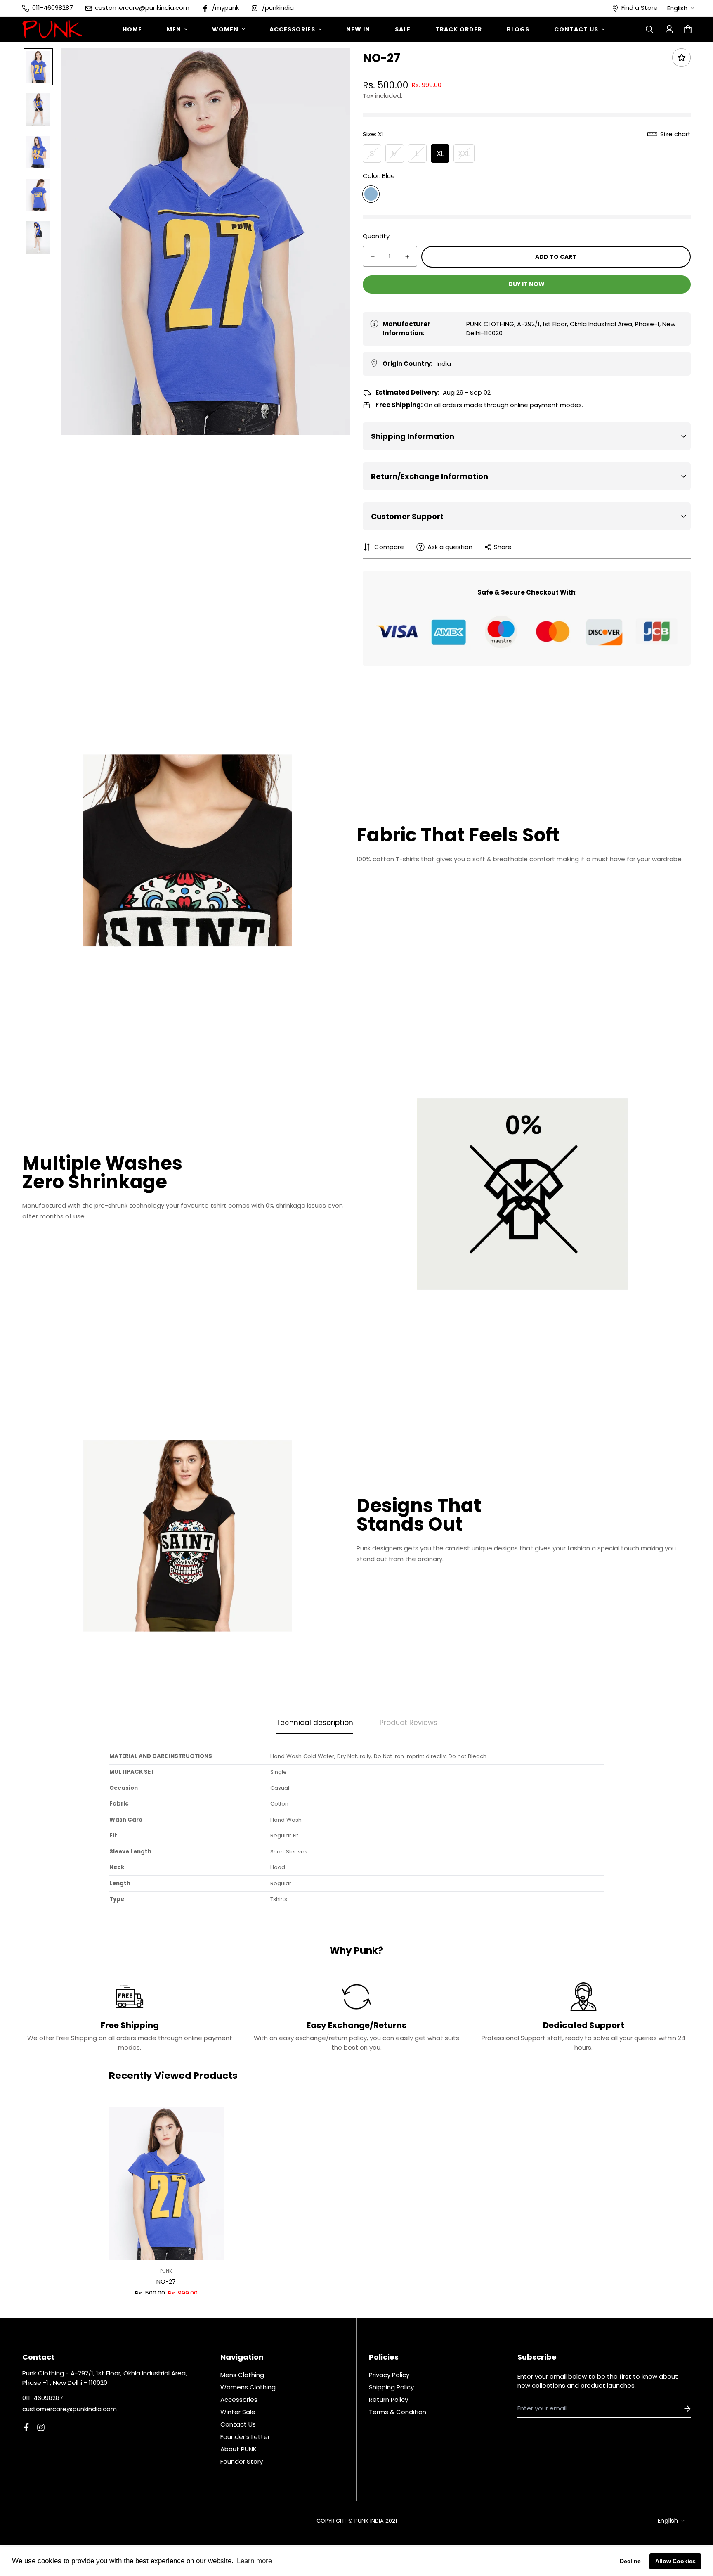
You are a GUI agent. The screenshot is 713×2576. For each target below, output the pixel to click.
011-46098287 (43, 2398)
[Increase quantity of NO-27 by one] (407, 257)
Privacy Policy (389, 2375)
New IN (358, 29)
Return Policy (388, 2399)
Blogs (518, 29)
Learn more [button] (254, 2561)
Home (132, 29)
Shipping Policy (391, 2387)
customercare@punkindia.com (70, 2409)
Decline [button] (630, 2561)
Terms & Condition (398, 2412)
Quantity (376, 236)
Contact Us (576, 29)
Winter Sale (238, 2412)
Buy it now (527, 284)
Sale (403, 29)
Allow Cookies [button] (675, 2561)
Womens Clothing (248, 2387)
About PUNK (238, 2449)
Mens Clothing (242, 2375)
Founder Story (242, 2461)
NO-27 (166, 2281)
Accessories (292, 29)
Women (225, 29)
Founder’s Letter (245, 2437)
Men (174, 29)
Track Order (459, 29)
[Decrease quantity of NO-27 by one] (373, 257)
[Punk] (52, 29)
